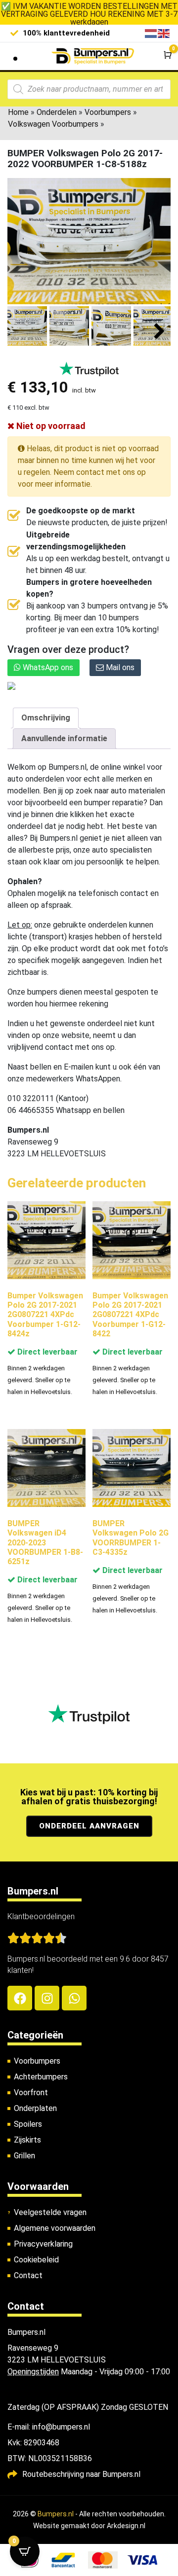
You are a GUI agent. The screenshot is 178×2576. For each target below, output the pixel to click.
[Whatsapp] (74, 1998)
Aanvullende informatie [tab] (64, 738)
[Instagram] (47, 1998)
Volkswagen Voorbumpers (53, 124)
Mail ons (119, 667)
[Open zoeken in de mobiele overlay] (89, 89)
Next (159, 332)
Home (18, 112)
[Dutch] (151, 33)
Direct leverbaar (46, 1352)
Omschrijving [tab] (46, 718)
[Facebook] (20, 1998)
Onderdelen (57, 112)
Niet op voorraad (50, 426)
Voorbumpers (108, 112)
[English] (164, 33)
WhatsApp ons (47, 667)
